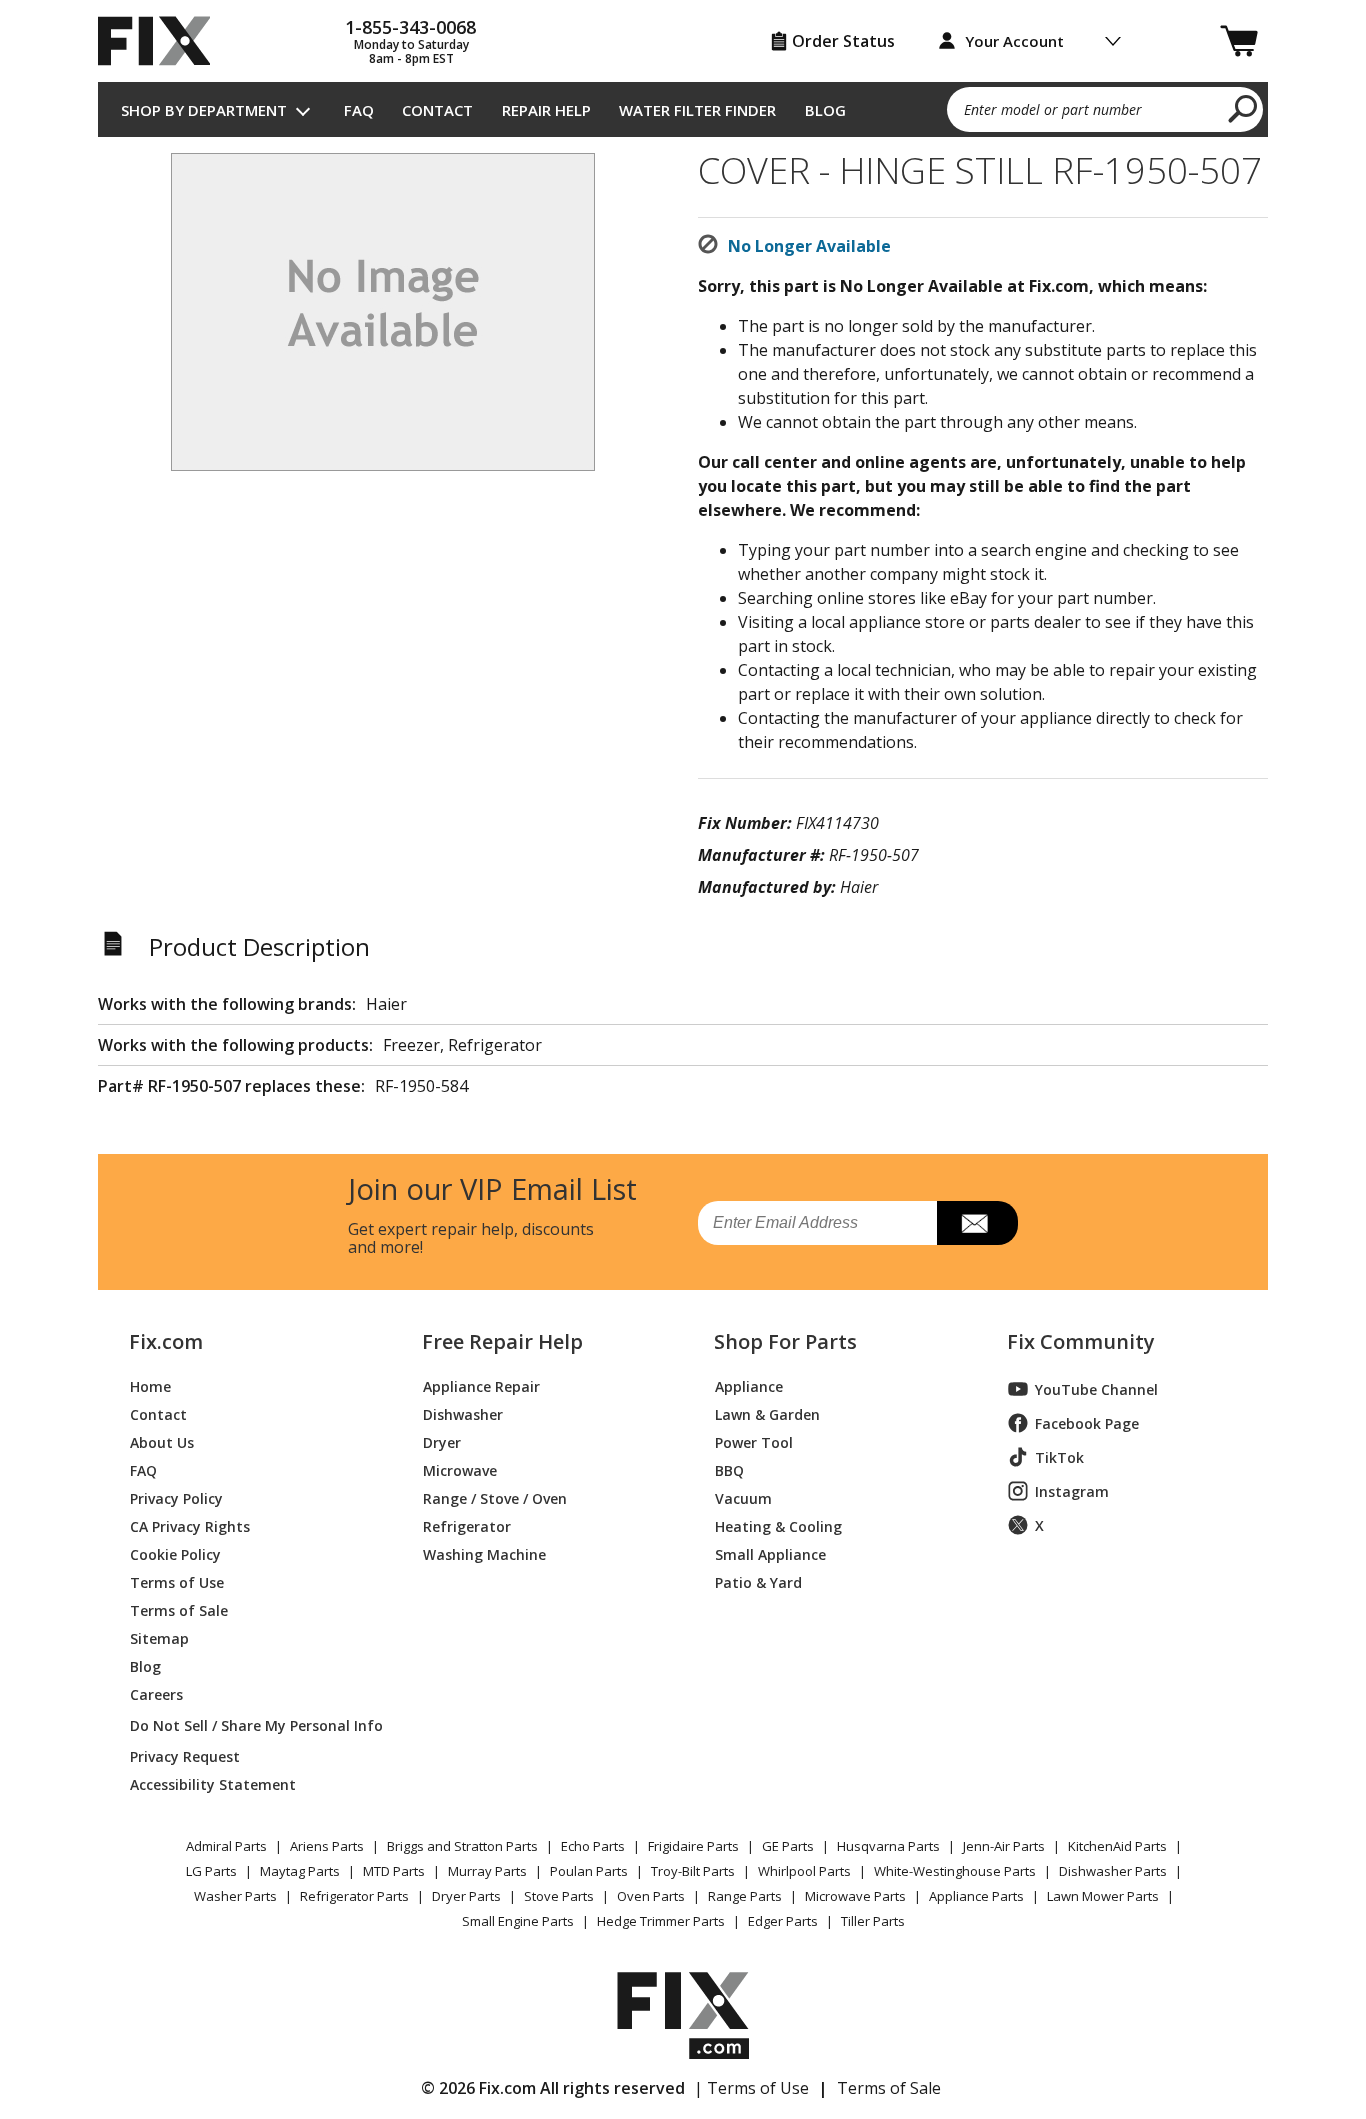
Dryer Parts (466, 1896)
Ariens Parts (327, 1846)
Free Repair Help (502, 1342)
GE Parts (788, 1846)
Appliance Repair (481, 1385)
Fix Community (1081, 1342)
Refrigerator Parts (354, 1896)
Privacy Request (185, 1755)
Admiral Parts (226, 1846)
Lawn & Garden (767, 1413)
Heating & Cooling (778, 1525)
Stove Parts (559, 1896)
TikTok (1059, 1457)
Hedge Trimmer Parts (661, 1921)
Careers (156, 1693)
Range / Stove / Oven (495, 1497)
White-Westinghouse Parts (955, 1871)
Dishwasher (463, 1413)
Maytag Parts (300, 1871)
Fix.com (166, 1342)
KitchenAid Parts (1117, 1846)
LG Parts (211, 1871)
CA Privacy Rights (190, 1525)
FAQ (359, 110)
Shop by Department (204, 110)
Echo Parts (593, 1846)
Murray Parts (487, 1871)
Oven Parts (651, 1896)
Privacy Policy (176, 1497)
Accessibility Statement (213, 1783)
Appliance (749, 1385)
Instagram (1072, 1491)
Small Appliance (770, 1553)
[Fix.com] (163, 41)
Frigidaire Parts (693, 1846)
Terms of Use (177, 1581)
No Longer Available (809, 246)
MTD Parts (394, 1871)
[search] (1243, 108)
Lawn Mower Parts (1103, 1896)
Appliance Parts (976, 1896)
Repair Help (546, 110)
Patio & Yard (758, 1581)
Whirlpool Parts (804, 1871)
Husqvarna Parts (888, 1846)
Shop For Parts (785, 1342)
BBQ (729, 1469)
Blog (825, 110)
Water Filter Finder (697, 110)
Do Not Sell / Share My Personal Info (248, 1725)
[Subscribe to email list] (977, 1223)
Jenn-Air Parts (1004, 1846)
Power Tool (754, 1441)
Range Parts (745, 1896)
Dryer (442, 1441)
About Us (162, 1441)
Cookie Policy (175, 1553)
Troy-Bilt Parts (693, 1871)
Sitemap (159, 1637)
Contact (437, 110)
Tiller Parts (873, 1921)
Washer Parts (235, 1896)
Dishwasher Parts (1113, 1871)
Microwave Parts (855, 1896)
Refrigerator (467, 1525)
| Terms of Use (751, 2088)
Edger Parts (783, 1921)
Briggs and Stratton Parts (462, 1846)
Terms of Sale (179, 1609)
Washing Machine (484, 1553)
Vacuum (743, 1497)
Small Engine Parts (518, 1921)
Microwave (460, 1469)
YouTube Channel (1096, 1389)
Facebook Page (1087, 1423)
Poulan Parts (589, 1871)
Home (150, 1385)
